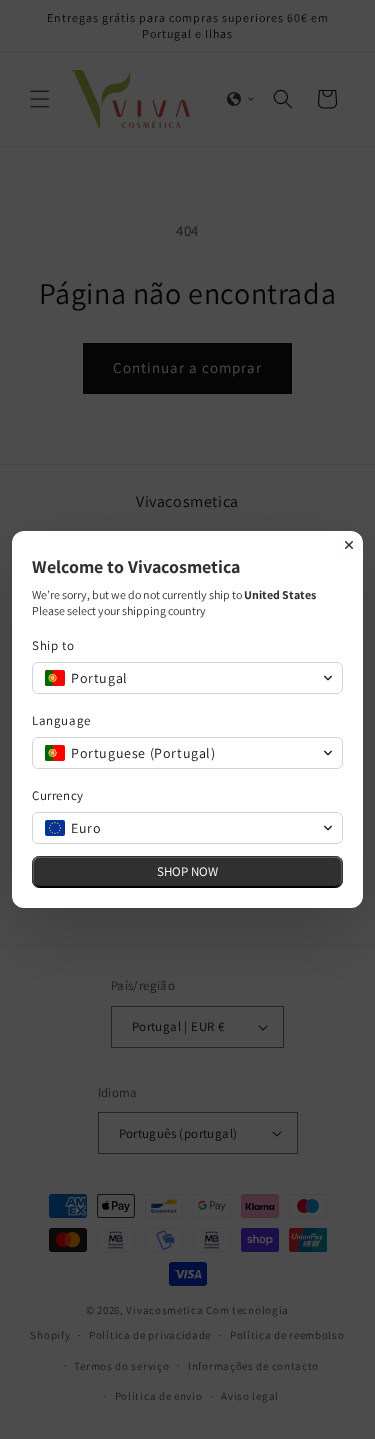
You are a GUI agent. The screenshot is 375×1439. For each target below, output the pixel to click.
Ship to (53, 645)
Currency (58, 795)
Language (61, 720)
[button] (187, 678)
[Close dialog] (349, 545)
